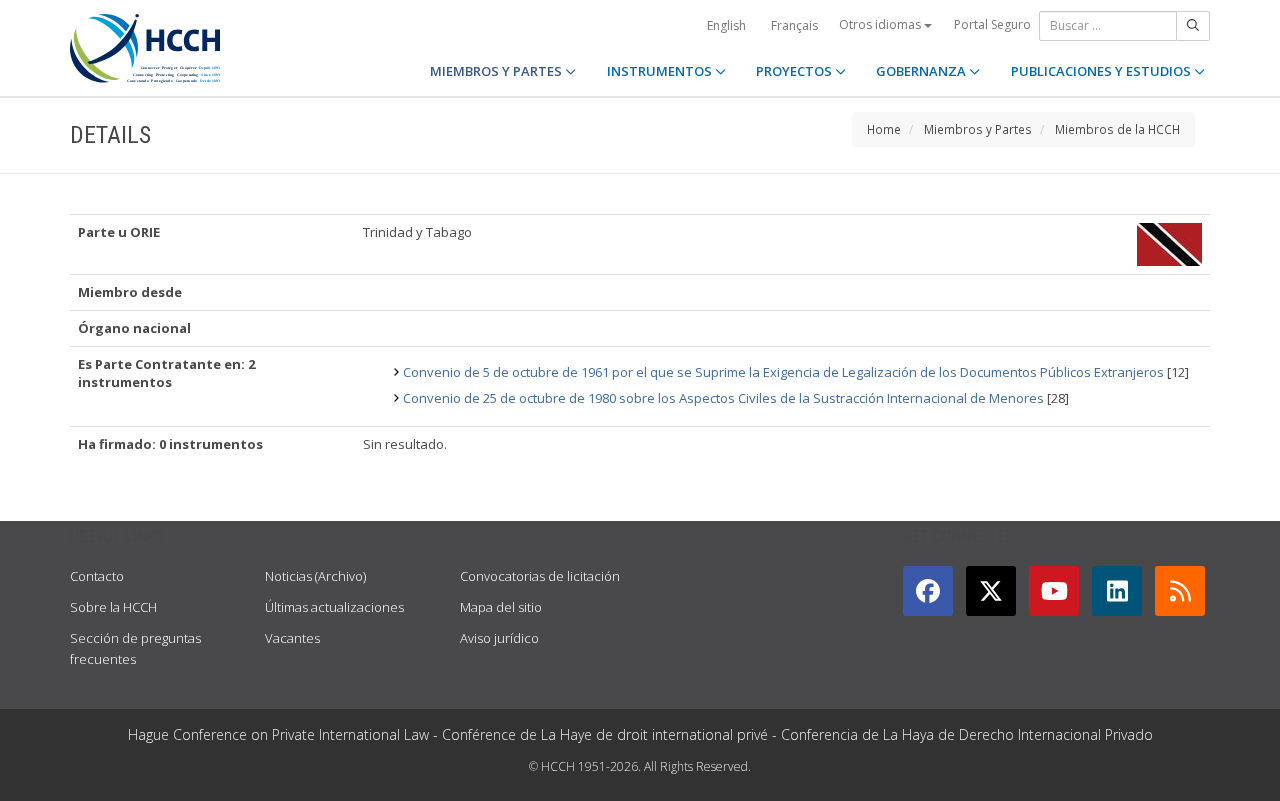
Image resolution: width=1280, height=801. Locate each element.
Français (794, 25)
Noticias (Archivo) (315, 576)
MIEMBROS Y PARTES (497, 71)
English (726, 25)
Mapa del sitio (501, 607)
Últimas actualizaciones (334, 607)
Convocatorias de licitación (540, 576)
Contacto (97, 576)
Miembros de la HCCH (1117, 129)
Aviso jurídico (499, 638)
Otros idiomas (881, 24)
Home (884, 129)
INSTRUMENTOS (661, 71)
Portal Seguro (992, 24)
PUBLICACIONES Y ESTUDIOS (1102, 71)
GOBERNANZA (922, 71)
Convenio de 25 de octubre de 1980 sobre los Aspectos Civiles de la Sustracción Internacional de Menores (723, 398)
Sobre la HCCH (113, 607)
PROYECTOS (795, 71)
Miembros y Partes (978, 129)
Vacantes (292, 638)
